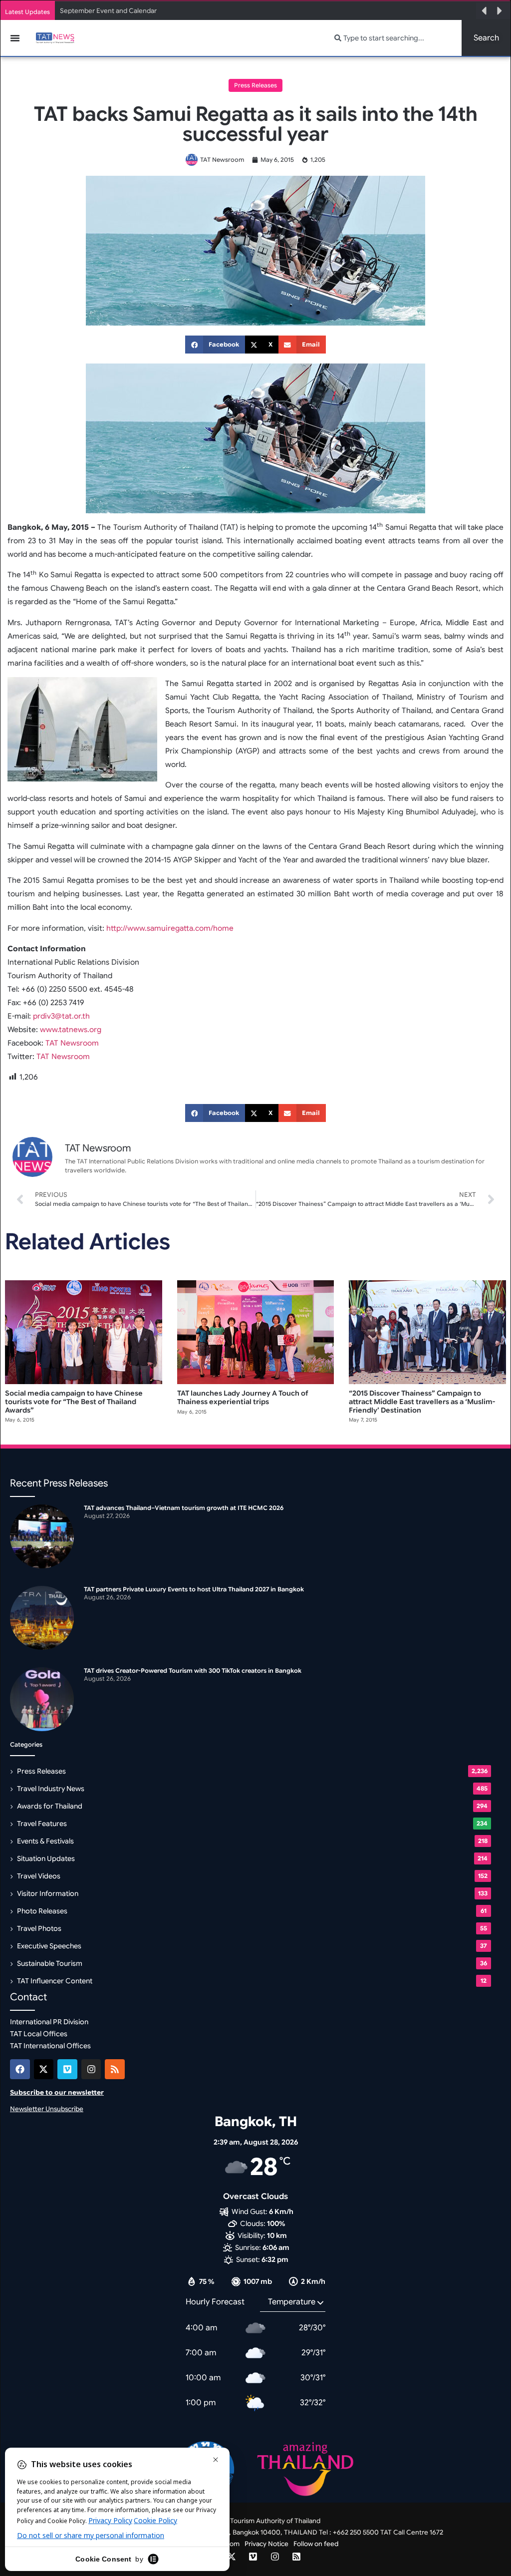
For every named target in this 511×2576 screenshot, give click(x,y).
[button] (484, 11)
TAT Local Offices (39, 2034)
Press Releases (255, 85)
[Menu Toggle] (15, 38)
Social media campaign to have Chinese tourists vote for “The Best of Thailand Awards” (74, 1402)
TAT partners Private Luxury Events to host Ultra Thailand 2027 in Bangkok (204, 11)
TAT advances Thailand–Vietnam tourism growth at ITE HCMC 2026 (184, 1508)
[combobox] (392, 38)
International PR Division (49, 2022)
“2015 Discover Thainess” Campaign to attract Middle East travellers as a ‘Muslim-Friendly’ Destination (422, 1402)
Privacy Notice (266, 2544)
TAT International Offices (50, 2046)
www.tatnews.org (71, 1030)
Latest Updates (27, 12)
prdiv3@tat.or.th (61, 1016)
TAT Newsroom (72, 1043)
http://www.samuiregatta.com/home (170, 928)
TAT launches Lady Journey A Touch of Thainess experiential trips (243, 1397)
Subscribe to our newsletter (57, 2092)
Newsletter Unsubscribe (47, 2109)
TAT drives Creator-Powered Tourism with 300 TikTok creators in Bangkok (193, 1670)
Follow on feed (316, 2544)
